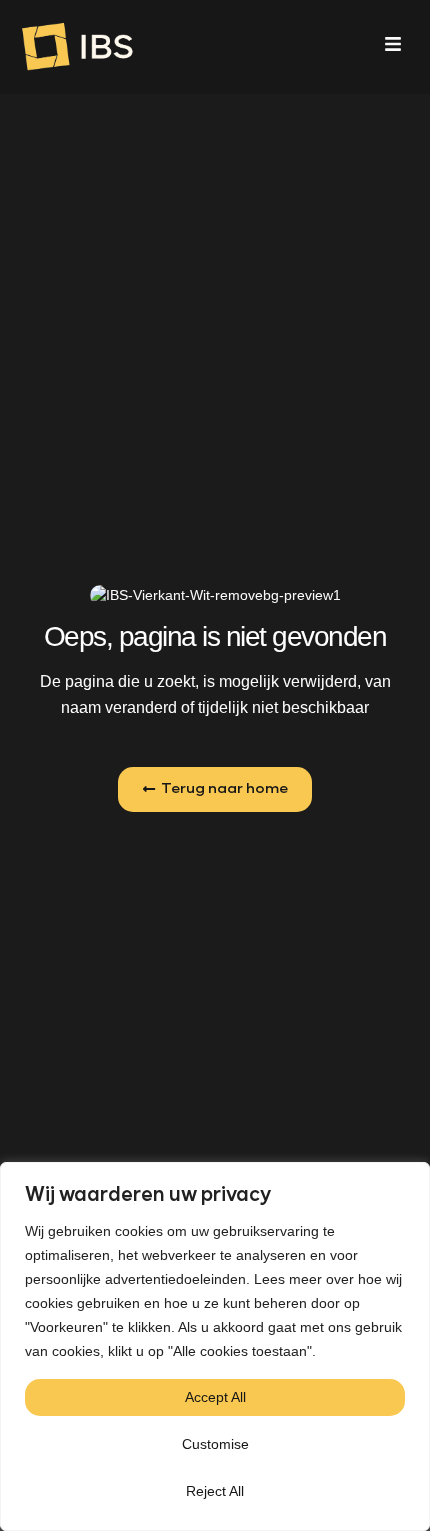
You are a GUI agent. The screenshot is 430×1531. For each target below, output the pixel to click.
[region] (215, 1346)
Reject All (215, 1491)
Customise (215, 1444)
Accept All (215, 1397)
